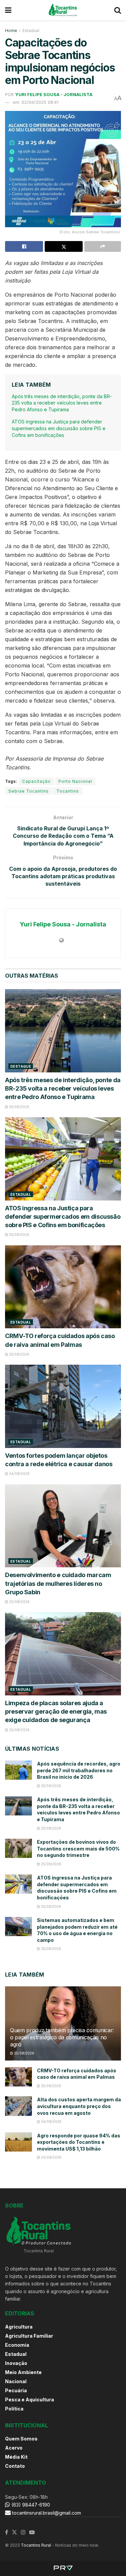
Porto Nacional (75, 781)
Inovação (16, 2363)
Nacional (16, 2381)
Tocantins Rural (36, 2545)
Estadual (31, 31)
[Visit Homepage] (63, 10)
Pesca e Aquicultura (30, 2400)
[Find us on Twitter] (14, 2533)
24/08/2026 (19, 1474)
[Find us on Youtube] (32, 2533)
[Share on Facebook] (24, 246)
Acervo (14, 2448)
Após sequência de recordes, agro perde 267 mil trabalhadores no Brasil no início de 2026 (79, 1770)
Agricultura (19, 2327)
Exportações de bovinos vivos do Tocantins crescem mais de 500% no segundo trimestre (78, 1848)
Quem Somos (21, 2439)
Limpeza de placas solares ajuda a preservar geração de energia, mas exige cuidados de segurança (56, 1711)
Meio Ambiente (23, 2372)
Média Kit (16, 2457)
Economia (17, 2345)
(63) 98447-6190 (30, 2505)
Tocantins (68, 791)
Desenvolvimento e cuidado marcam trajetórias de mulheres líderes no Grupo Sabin (58, 1583)
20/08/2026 (19, 1602)
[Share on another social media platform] (103, 246)
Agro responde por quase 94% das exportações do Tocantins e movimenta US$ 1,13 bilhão (79, 2142)
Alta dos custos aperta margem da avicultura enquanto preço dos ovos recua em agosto (79, 2106)
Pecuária (16, 2390)
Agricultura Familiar (29, 2336)
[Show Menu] (8, 10)
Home (11, 31)
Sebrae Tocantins (29, 791)
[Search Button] (118, 10)
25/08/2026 (19, 1107)
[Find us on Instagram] (23, 2533)
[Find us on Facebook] (7, 2533)
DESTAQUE (21, 1066)
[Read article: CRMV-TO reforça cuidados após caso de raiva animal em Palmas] (63, 1287)
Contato (15, 2466)
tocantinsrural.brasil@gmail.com (47, 2513)
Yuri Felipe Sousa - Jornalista (54, 94)
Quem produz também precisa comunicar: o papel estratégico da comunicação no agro (62, 2037)
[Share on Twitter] (64, 246)
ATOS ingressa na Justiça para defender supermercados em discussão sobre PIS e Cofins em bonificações (59, 428)
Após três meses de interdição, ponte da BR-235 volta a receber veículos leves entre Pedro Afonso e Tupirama (62, 403)
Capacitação (36, 781)
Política (14, 2409)
